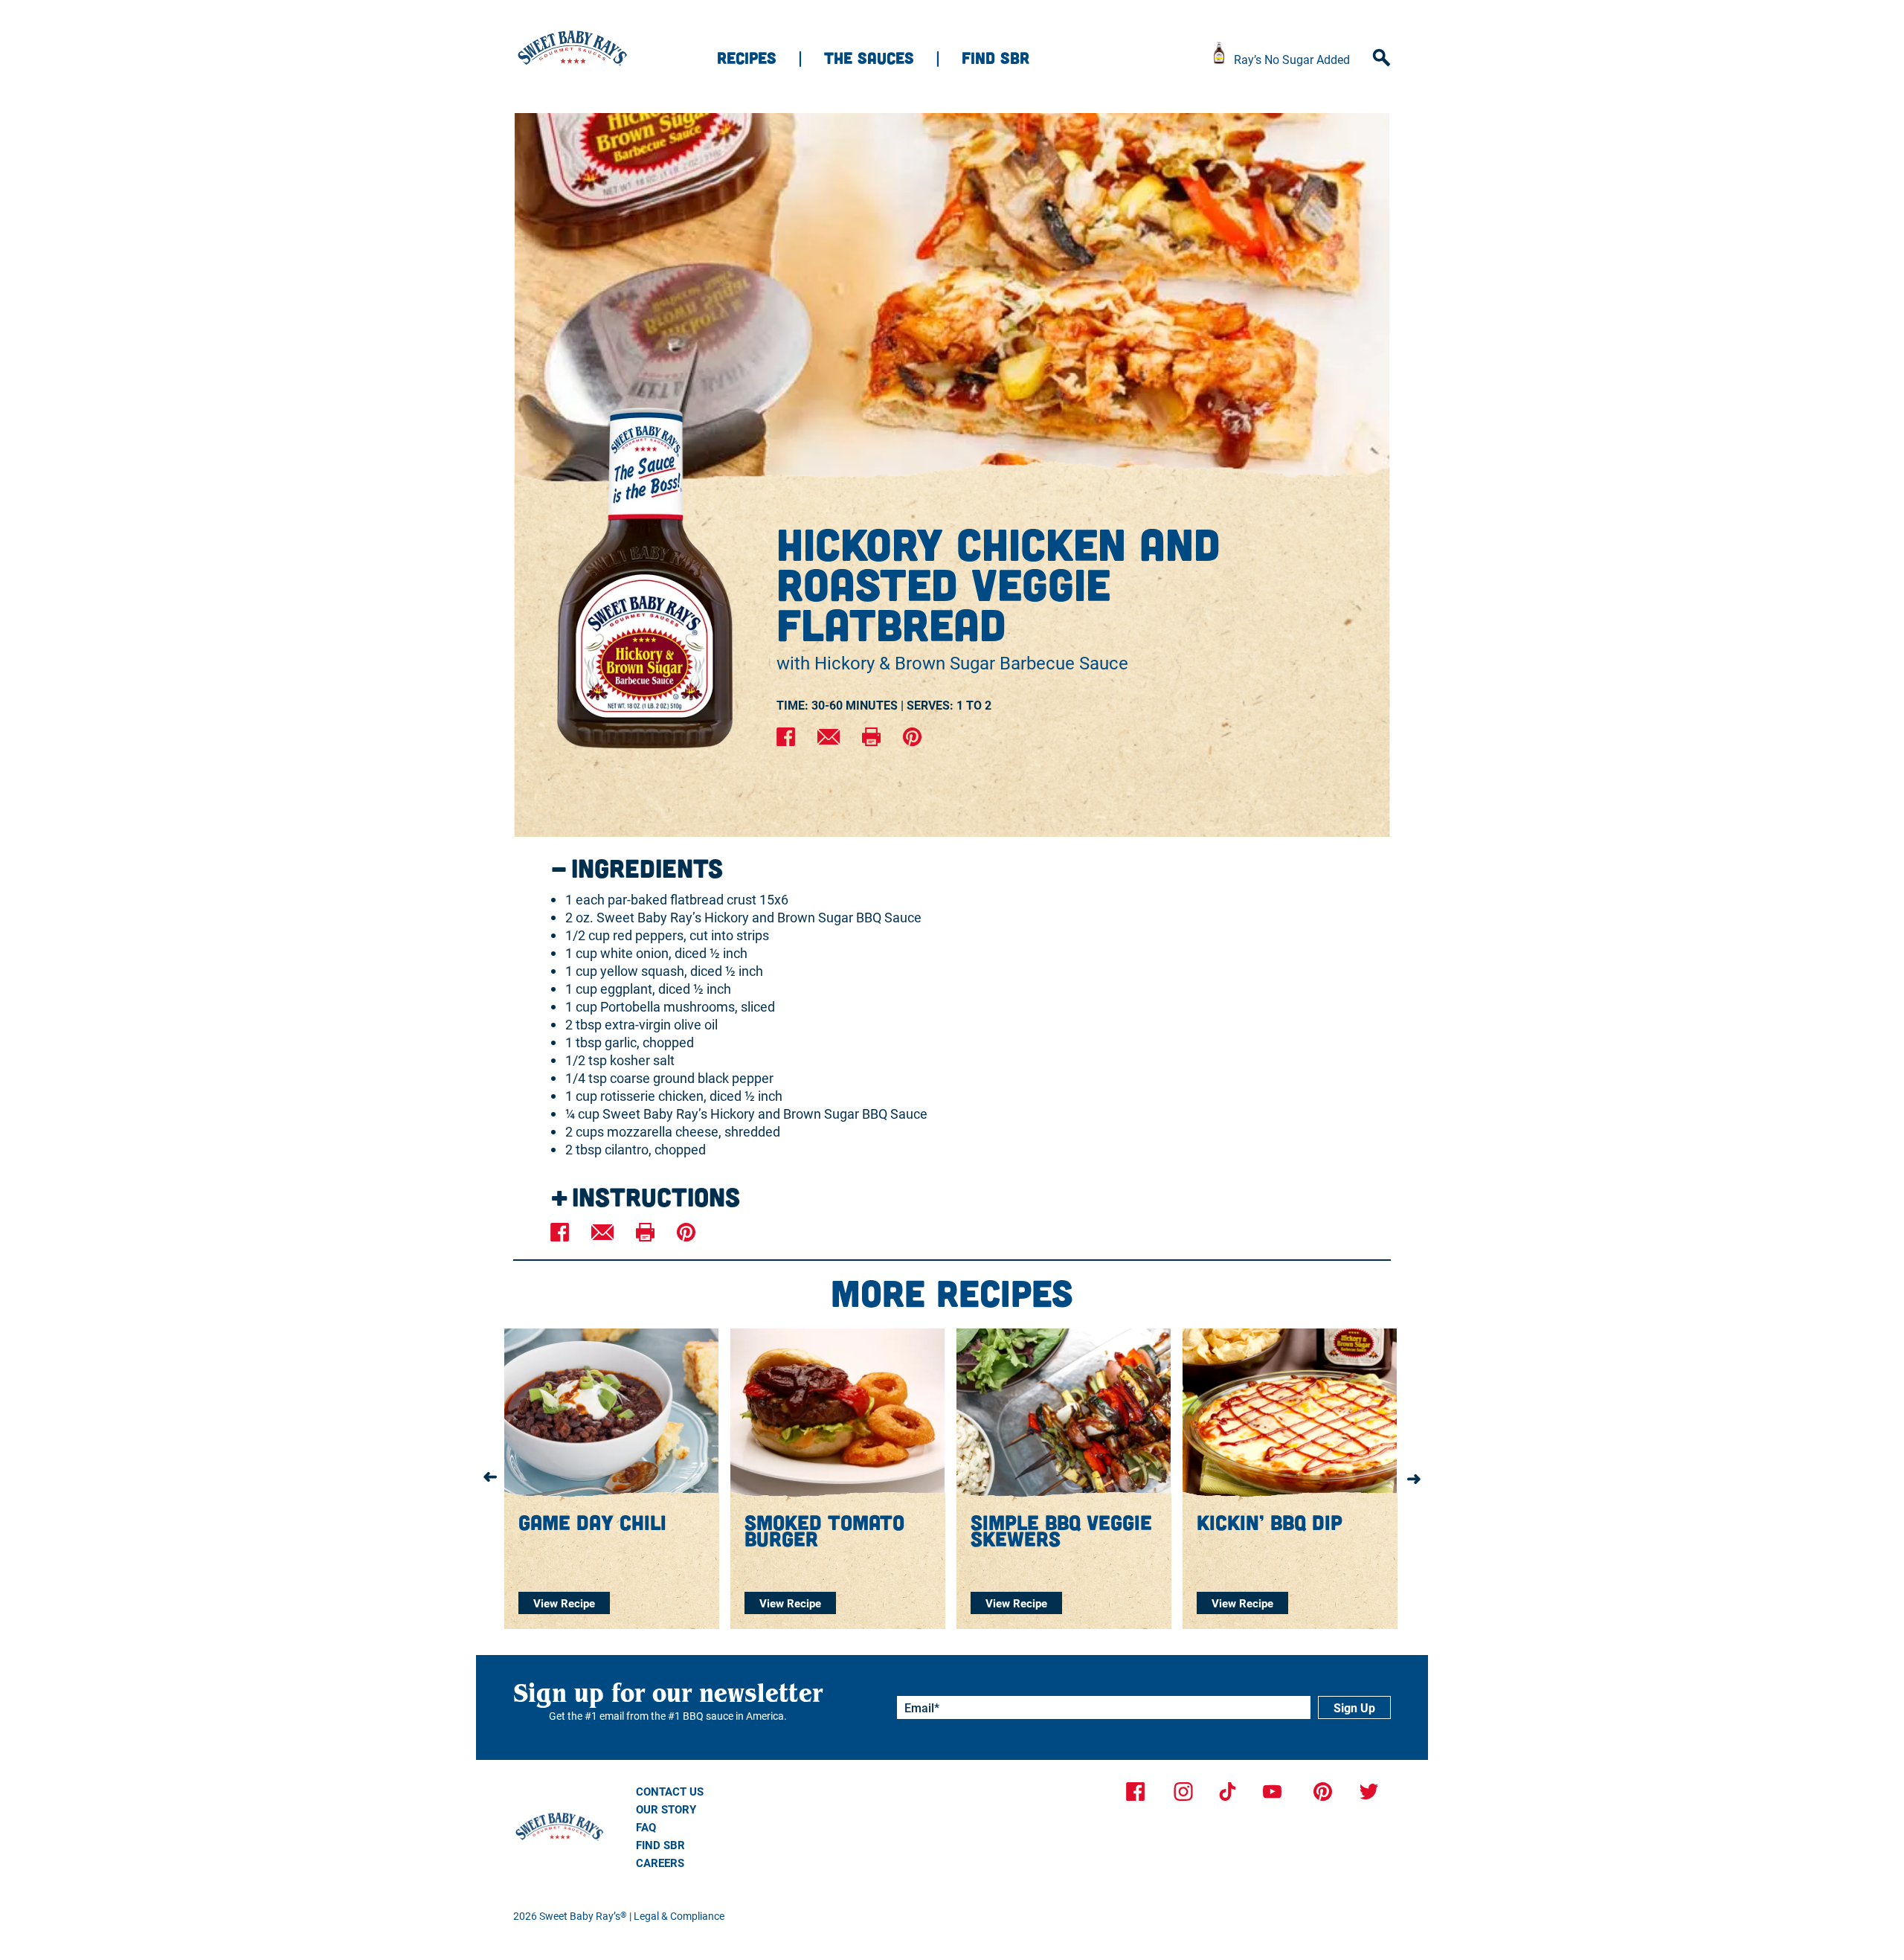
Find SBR (996, 57)
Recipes (747, 57)
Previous (490, 1478)
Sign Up (1354, 1707)
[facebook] (786, 738)
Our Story (666, 1809)
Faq (646, 1827)
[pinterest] (912, 738)
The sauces (869, 57)
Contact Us (670, 1791)
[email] (829, 738)
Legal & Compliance (679, 1916)
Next (1414, 1478)
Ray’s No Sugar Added (1292, 59)
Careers (660, 1863)
